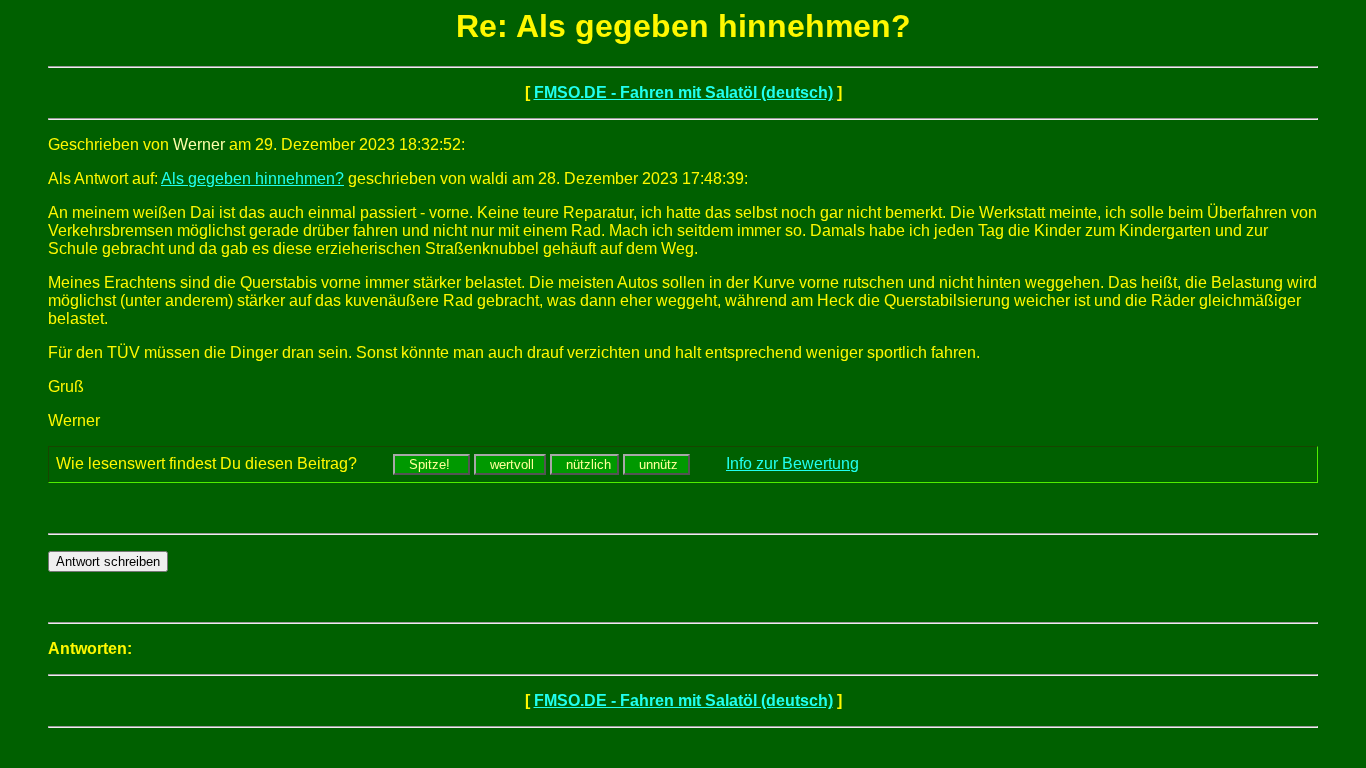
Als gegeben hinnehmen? (252, 178)
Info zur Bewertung (792, 463)
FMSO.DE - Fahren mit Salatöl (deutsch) (683, 92)
